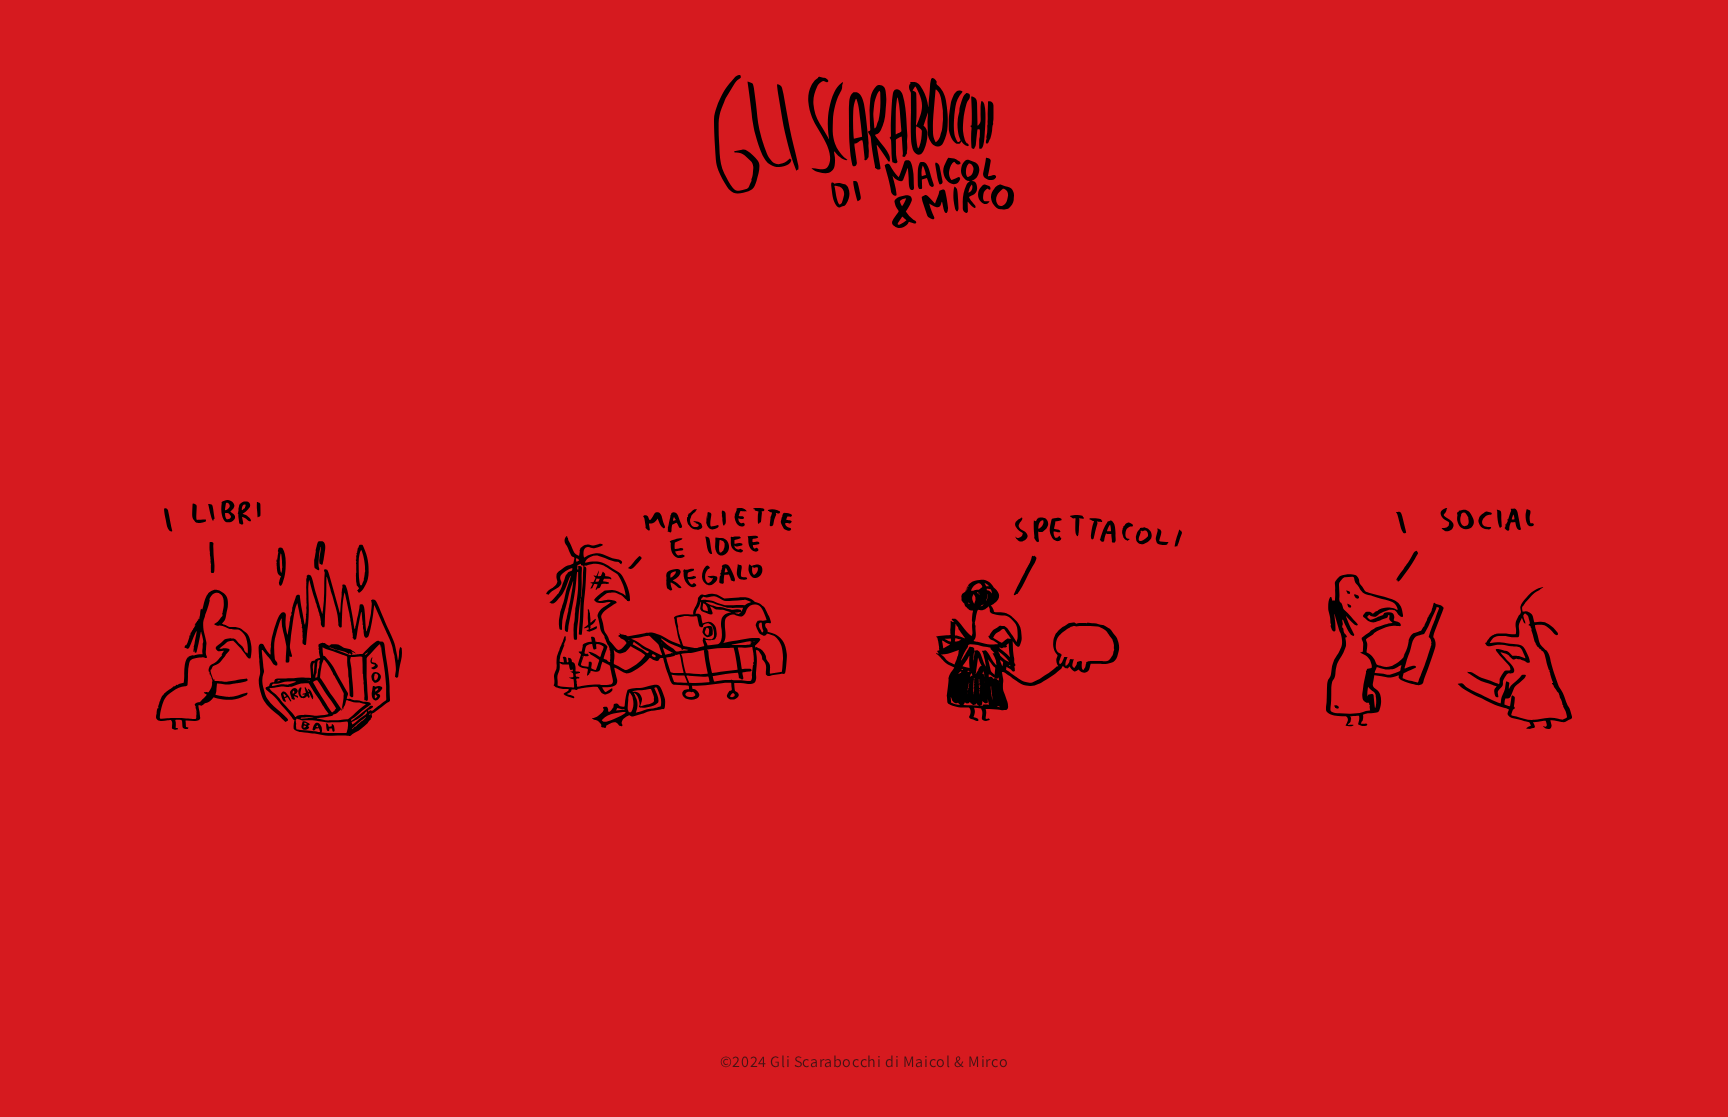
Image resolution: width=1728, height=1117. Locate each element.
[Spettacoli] (1059, 618)
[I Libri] (279, 618)
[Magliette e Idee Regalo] (669, 618)
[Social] (1449, 618)
